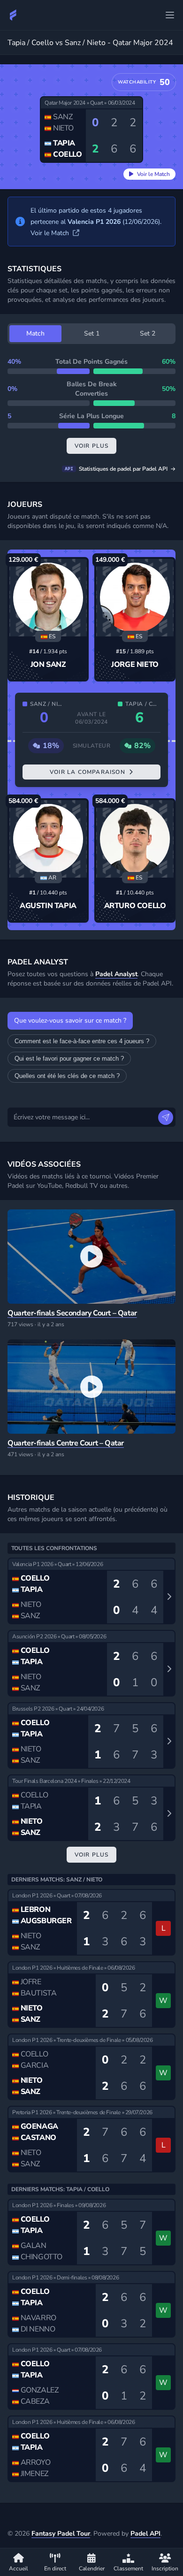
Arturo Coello (135, 906)
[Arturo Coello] (135, 839)
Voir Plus (92, 1855)
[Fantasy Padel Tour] (13, 15)
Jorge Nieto (135, 665)
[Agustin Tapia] (48, 839)
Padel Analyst (116, 974)
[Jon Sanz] (48, 598)
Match (35, 333)
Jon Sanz (48, 665)
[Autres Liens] (170, 15)
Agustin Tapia (48, 906)
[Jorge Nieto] (135, 598)
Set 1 (92, 333)
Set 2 (148, 333)
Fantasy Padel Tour (61, 2534)
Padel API (145, 2534)
